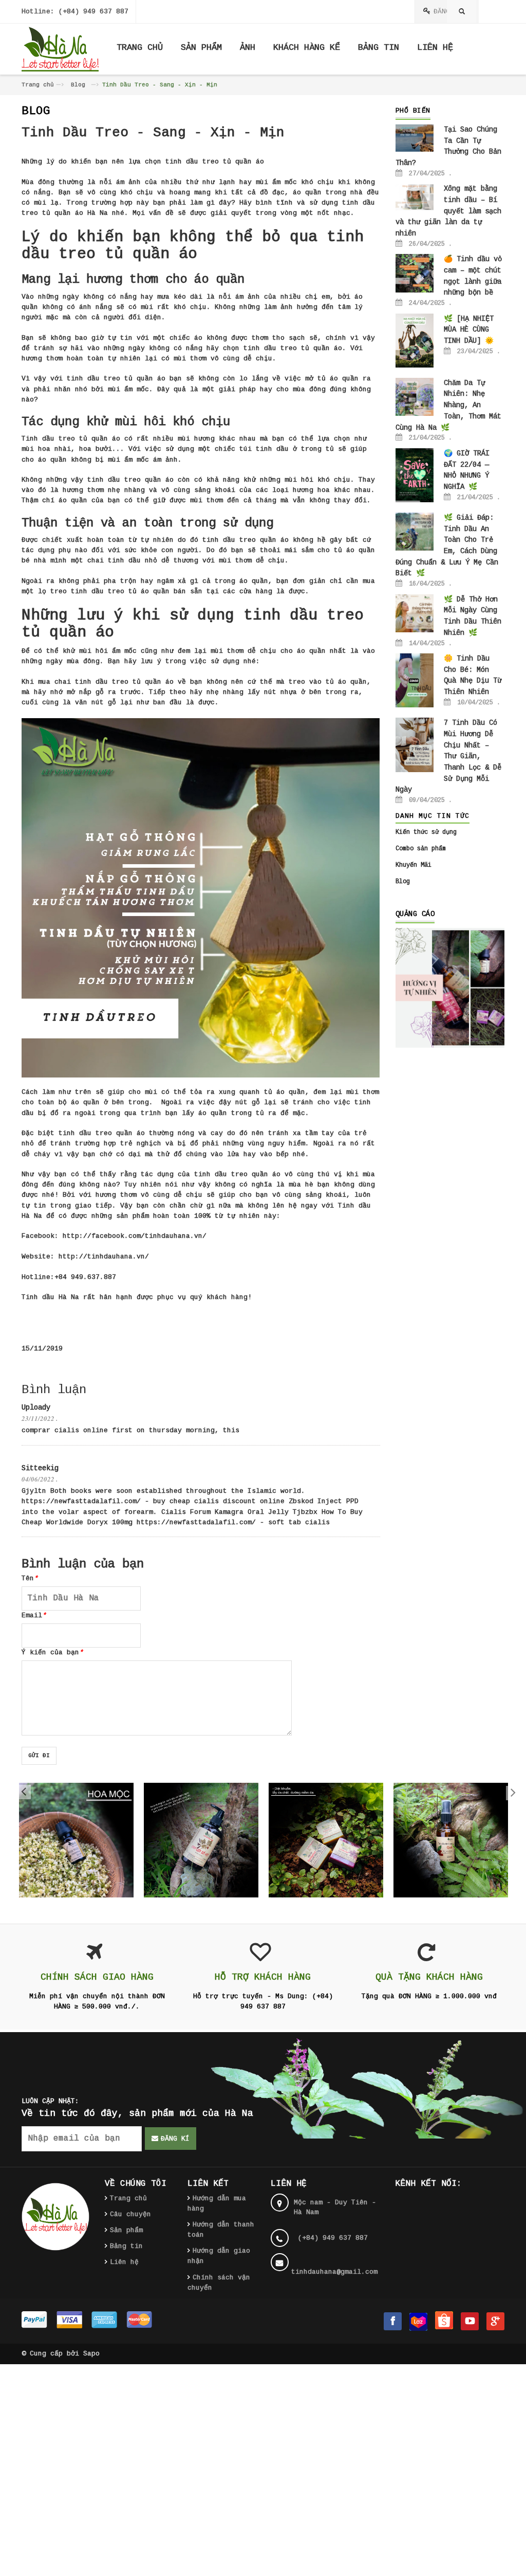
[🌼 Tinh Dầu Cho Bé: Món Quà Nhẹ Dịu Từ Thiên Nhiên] (415, 681)
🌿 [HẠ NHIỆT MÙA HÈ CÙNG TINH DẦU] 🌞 (469, 330)
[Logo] (55, 2216)
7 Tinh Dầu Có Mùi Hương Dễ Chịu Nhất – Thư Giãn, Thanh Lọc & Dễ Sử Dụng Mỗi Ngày (448, 756)
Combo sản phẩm (421, 849)
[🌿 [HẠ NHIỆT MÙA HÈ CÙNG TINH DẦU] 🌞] (415, 340)
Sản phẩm (126, 2230)
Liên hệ (124, 2262)
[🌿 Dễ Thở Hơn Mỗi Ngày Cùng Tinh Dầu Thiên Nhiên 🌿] (415, 613)
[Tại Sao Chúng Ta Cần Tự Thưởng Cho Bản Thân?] (415, 138)
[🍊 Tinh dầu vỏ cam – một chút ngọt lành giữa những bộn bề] (415, 273)
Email (34, 1615)
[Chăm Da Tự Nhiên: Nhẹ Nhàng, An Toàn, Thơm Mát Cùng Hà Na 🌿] (415, 397)
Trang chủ (38, 85)
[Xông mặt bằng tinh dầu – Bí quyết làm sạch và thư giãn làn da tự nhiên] (415, 197)
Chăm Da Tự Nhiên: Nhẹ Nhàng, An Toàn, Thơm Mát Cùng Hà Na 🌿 (448, 405)
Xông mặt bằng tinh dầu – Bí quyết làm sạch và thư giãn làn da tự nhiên (448, 211)
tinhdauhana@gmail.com (334, 2272)
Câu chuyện (130, 2214)
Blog (78, 85)
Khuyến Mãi (414, 865)
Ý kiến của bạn (52, 1652)
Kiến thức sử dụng (426, 832)
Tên (30, 1578)
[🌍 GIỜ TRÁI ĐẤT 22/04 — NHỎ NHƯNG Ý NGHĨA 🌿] (415, 476)
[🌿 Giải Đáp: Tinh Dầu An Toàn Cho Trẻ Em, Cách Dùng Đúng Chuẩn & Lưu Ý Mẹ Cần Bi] (415, 532)
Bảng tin (126, 2246)
